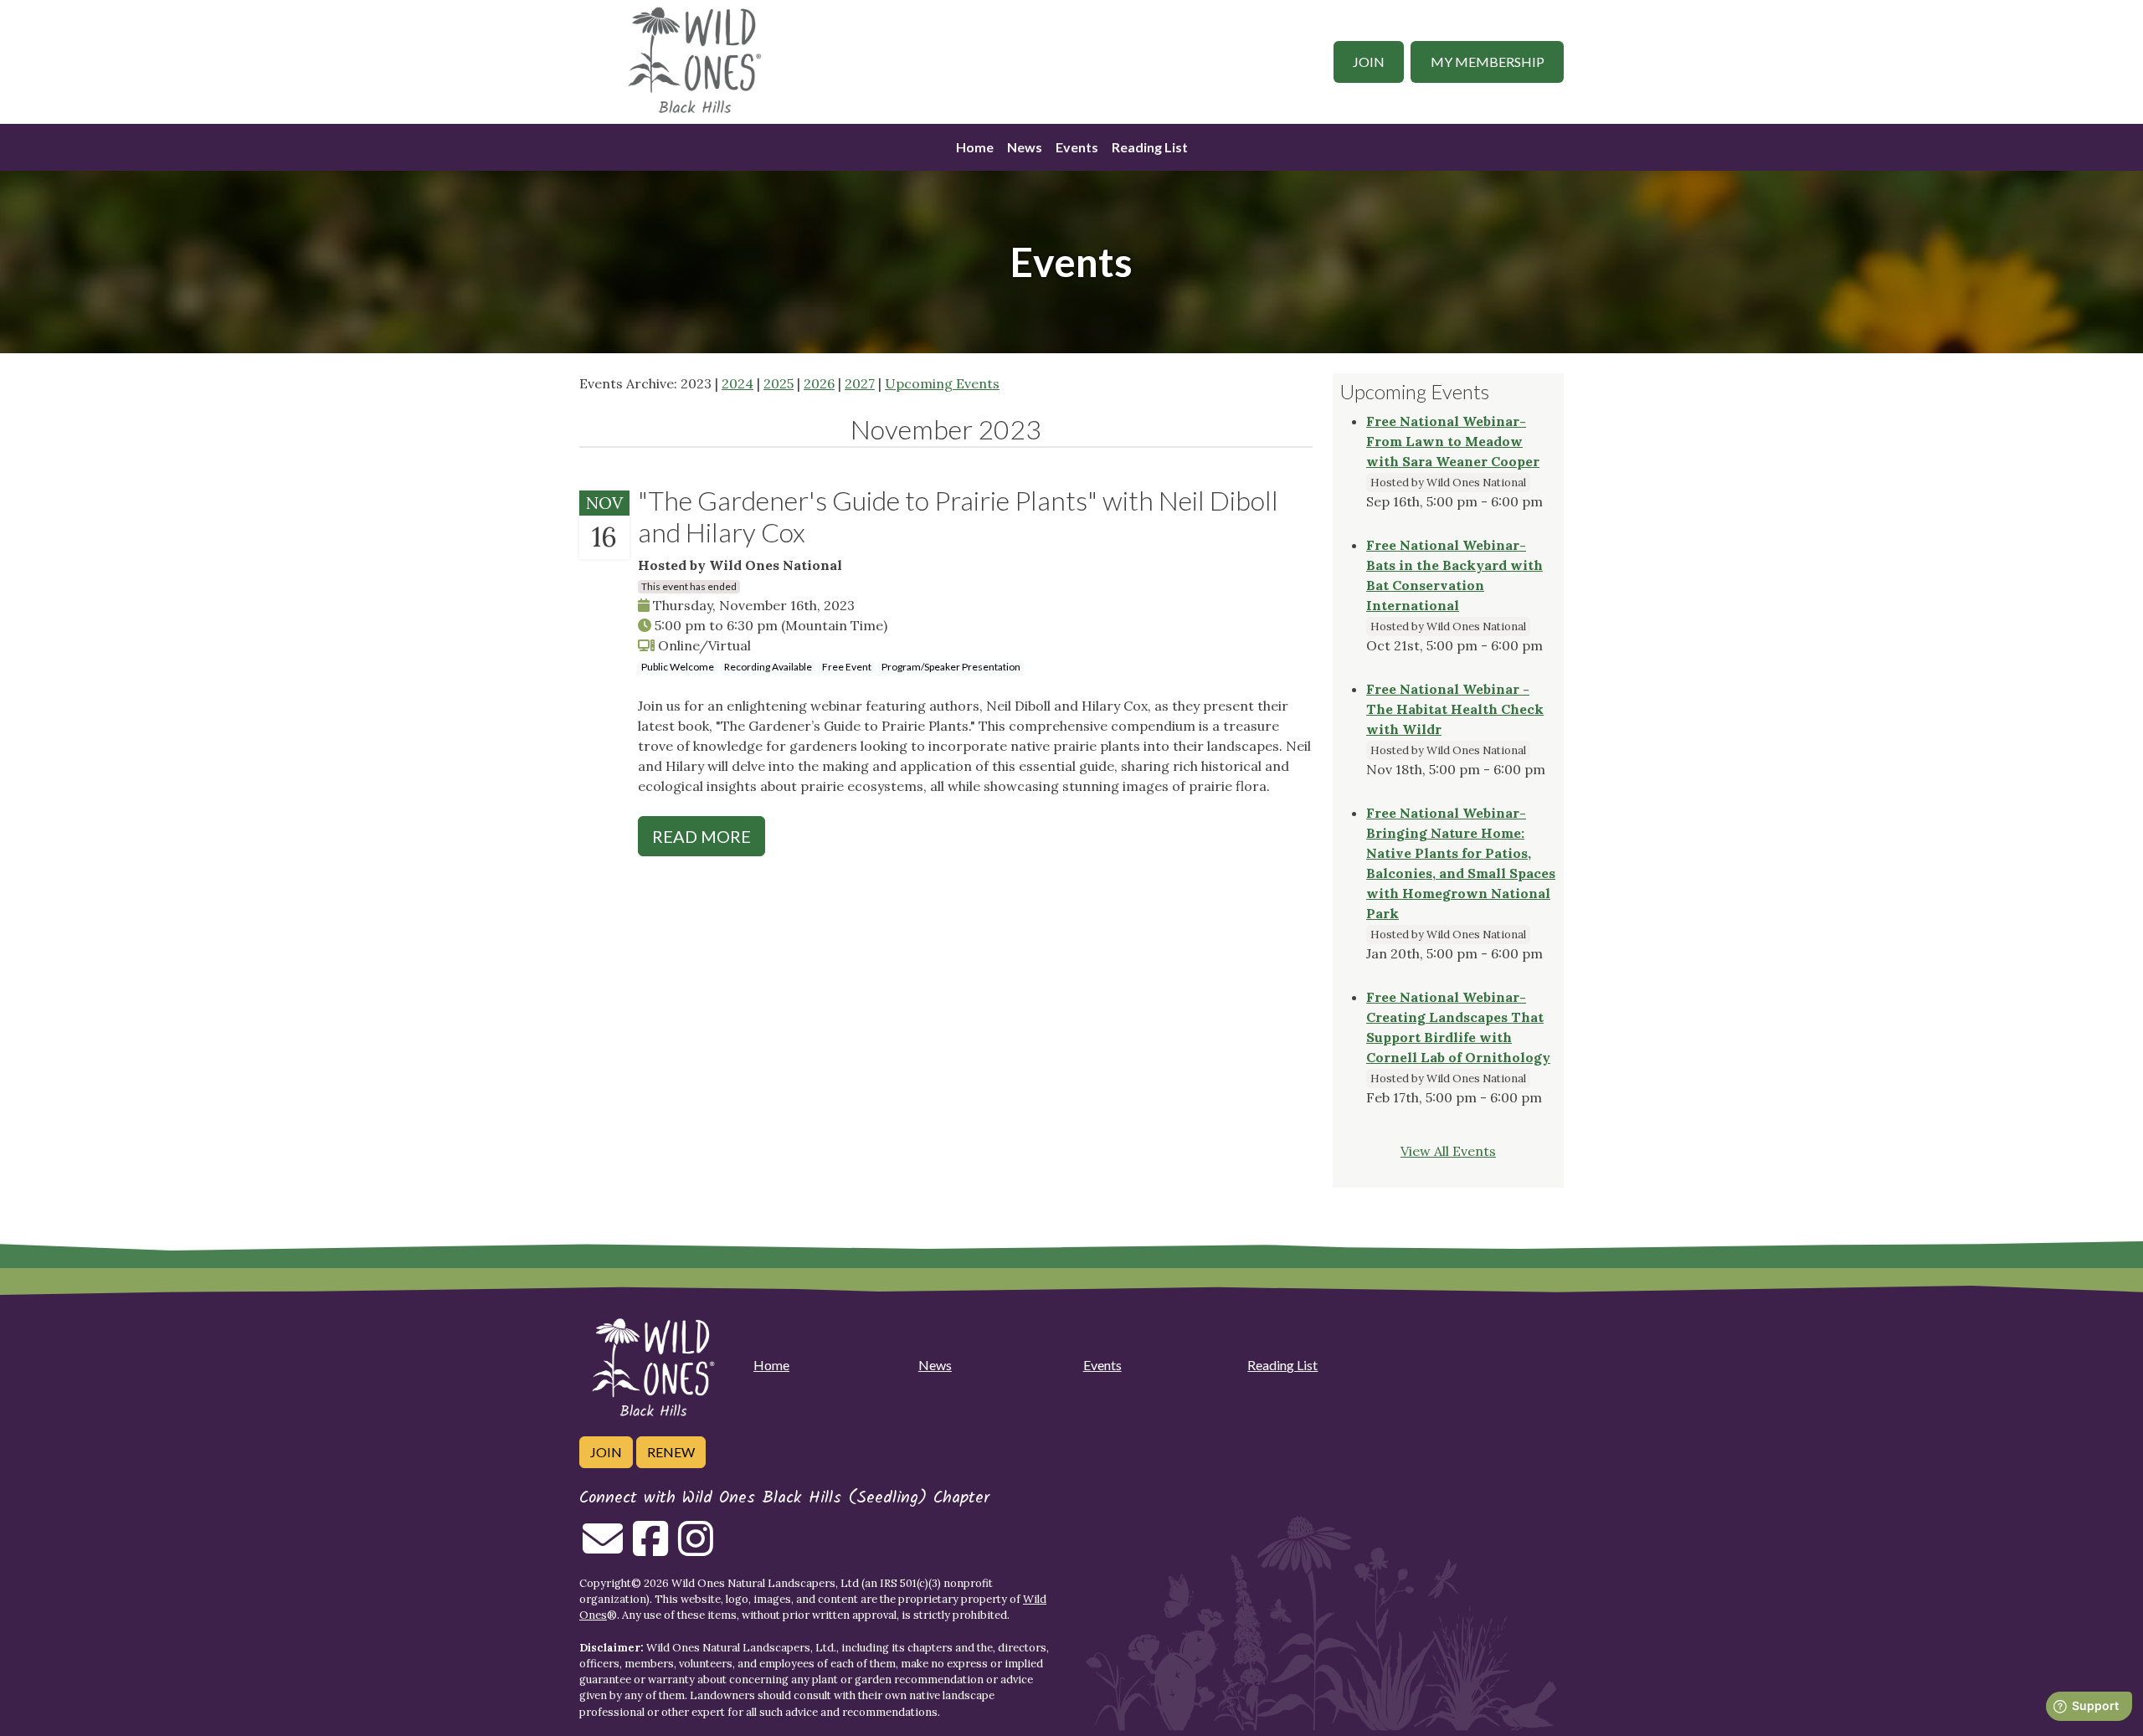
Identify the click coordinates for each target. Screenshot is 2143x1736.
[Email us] (603, 1549)
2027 (860, 383)
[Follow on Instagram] (696, 1549)
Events (1077, 147)
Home (975, 147)
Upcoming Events (942, 383)
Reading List (1150, 147)
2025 (779, 383)
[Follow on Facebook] (650, 1549)
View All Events (1448, 1151)
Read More (701, 836)
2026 (819, 383)
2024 (737, 383)
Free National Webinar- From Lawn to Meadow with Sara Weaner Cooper (1453, 441)
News (1025, 147)
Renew (671, 1452)
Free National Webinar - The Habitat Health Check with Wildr (1455, 709)
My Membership (1488, 62)
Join (1369, 62)
